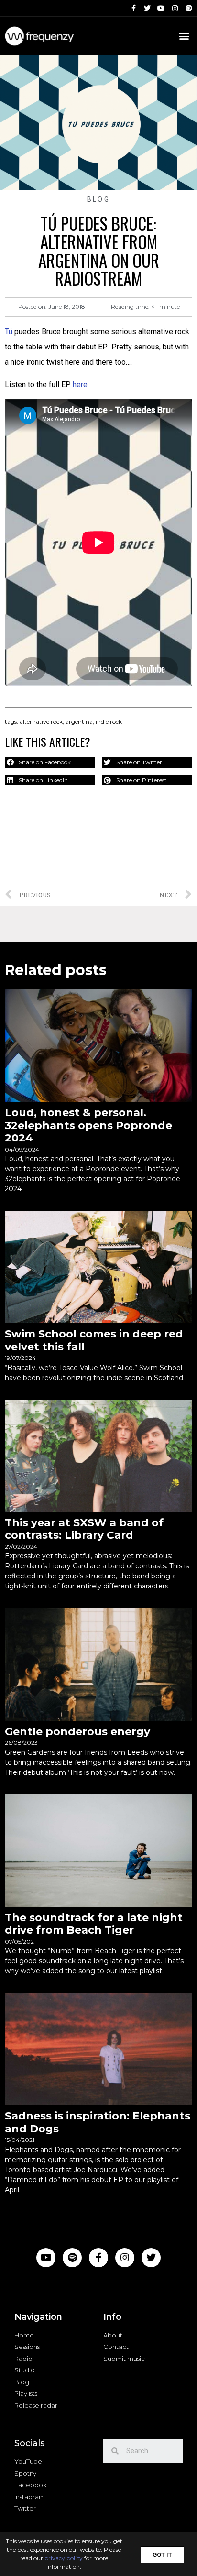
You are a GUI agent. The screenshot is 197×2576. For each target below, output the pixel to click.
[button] (162, 2554)
